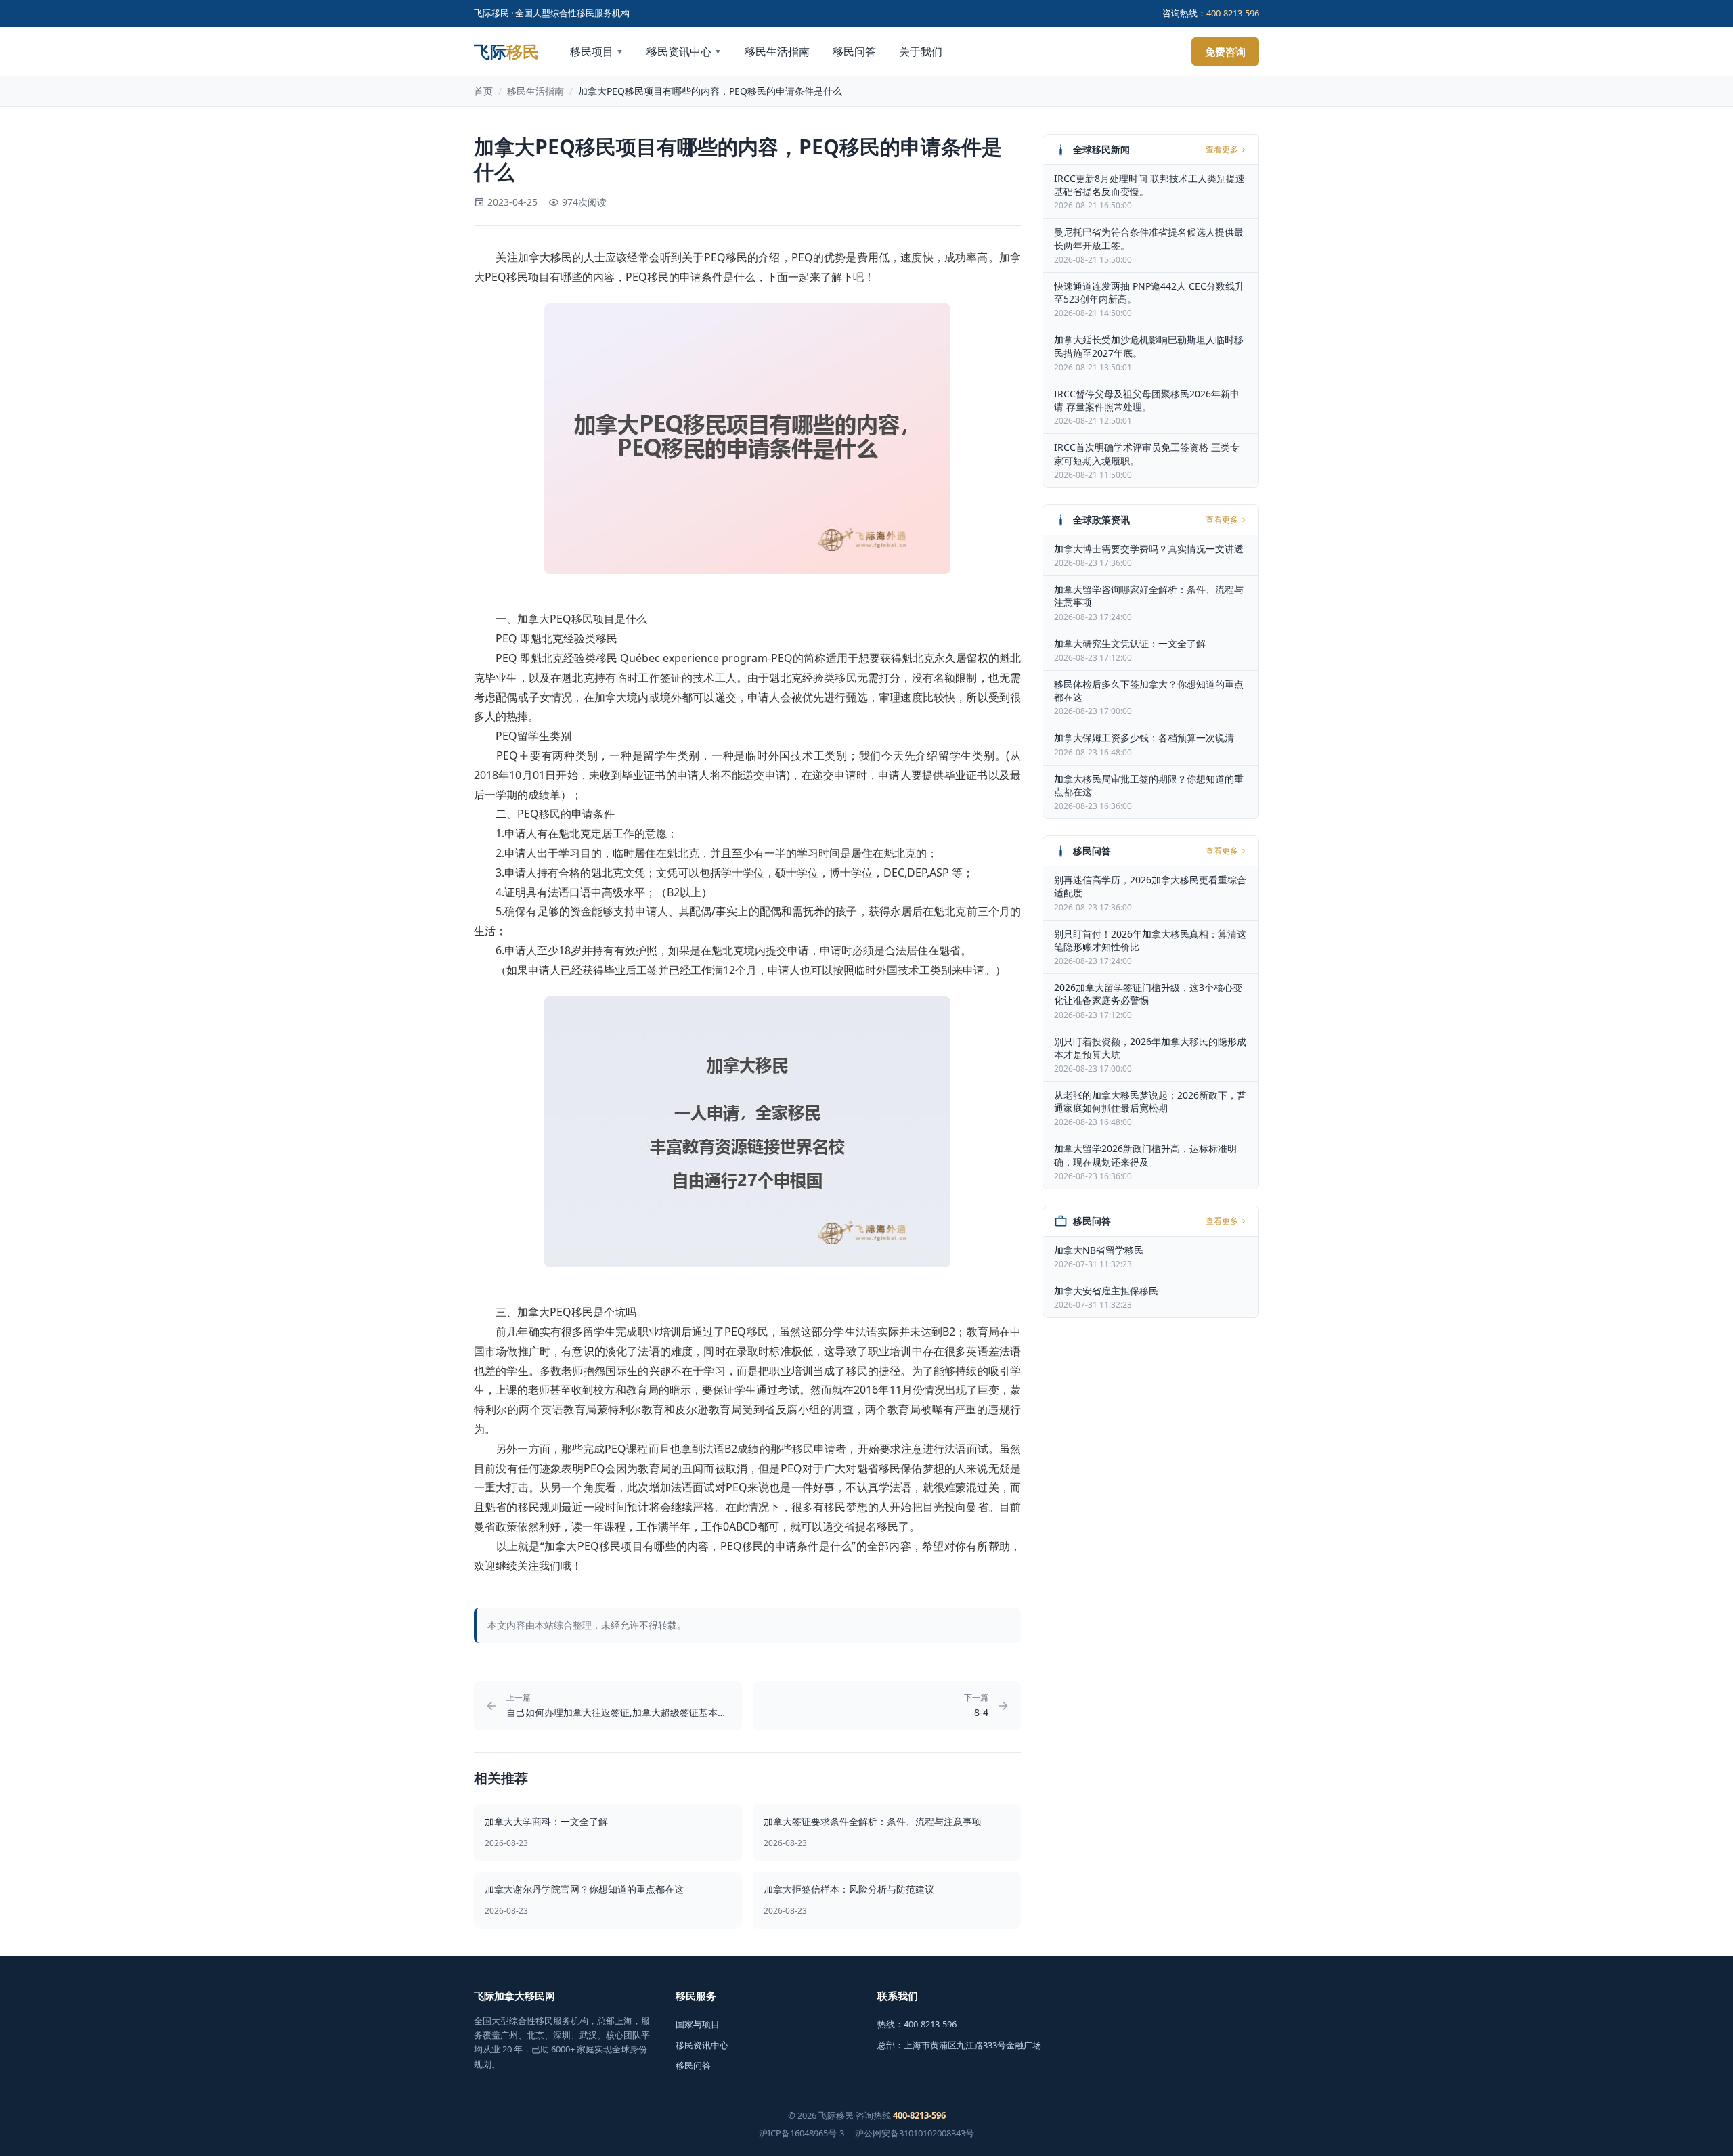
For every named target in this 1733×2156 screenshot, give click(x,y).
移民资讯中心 (684, 51)
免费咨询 (1225, 51)
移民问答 (854, 51)
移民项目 (597, 51)
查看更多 (1222, 150)
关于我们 (921, 51)
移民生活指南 (777, 51)
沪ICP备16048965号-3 (802, 2133)
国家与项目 (698, 2024)
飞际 (506, 51)
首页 (483, 91)
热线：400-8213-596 (917, 2024)
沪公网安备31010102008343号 (915, 2133)
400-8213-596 (1233, 13)
